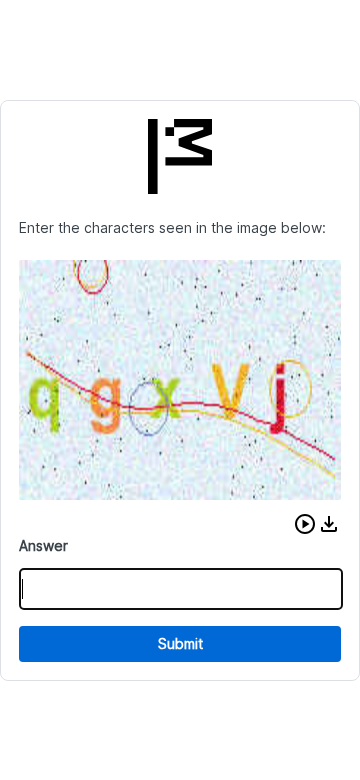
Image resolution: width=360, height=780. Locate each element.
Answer (43, 545)
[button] (305, 524)
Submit (180, 643)
